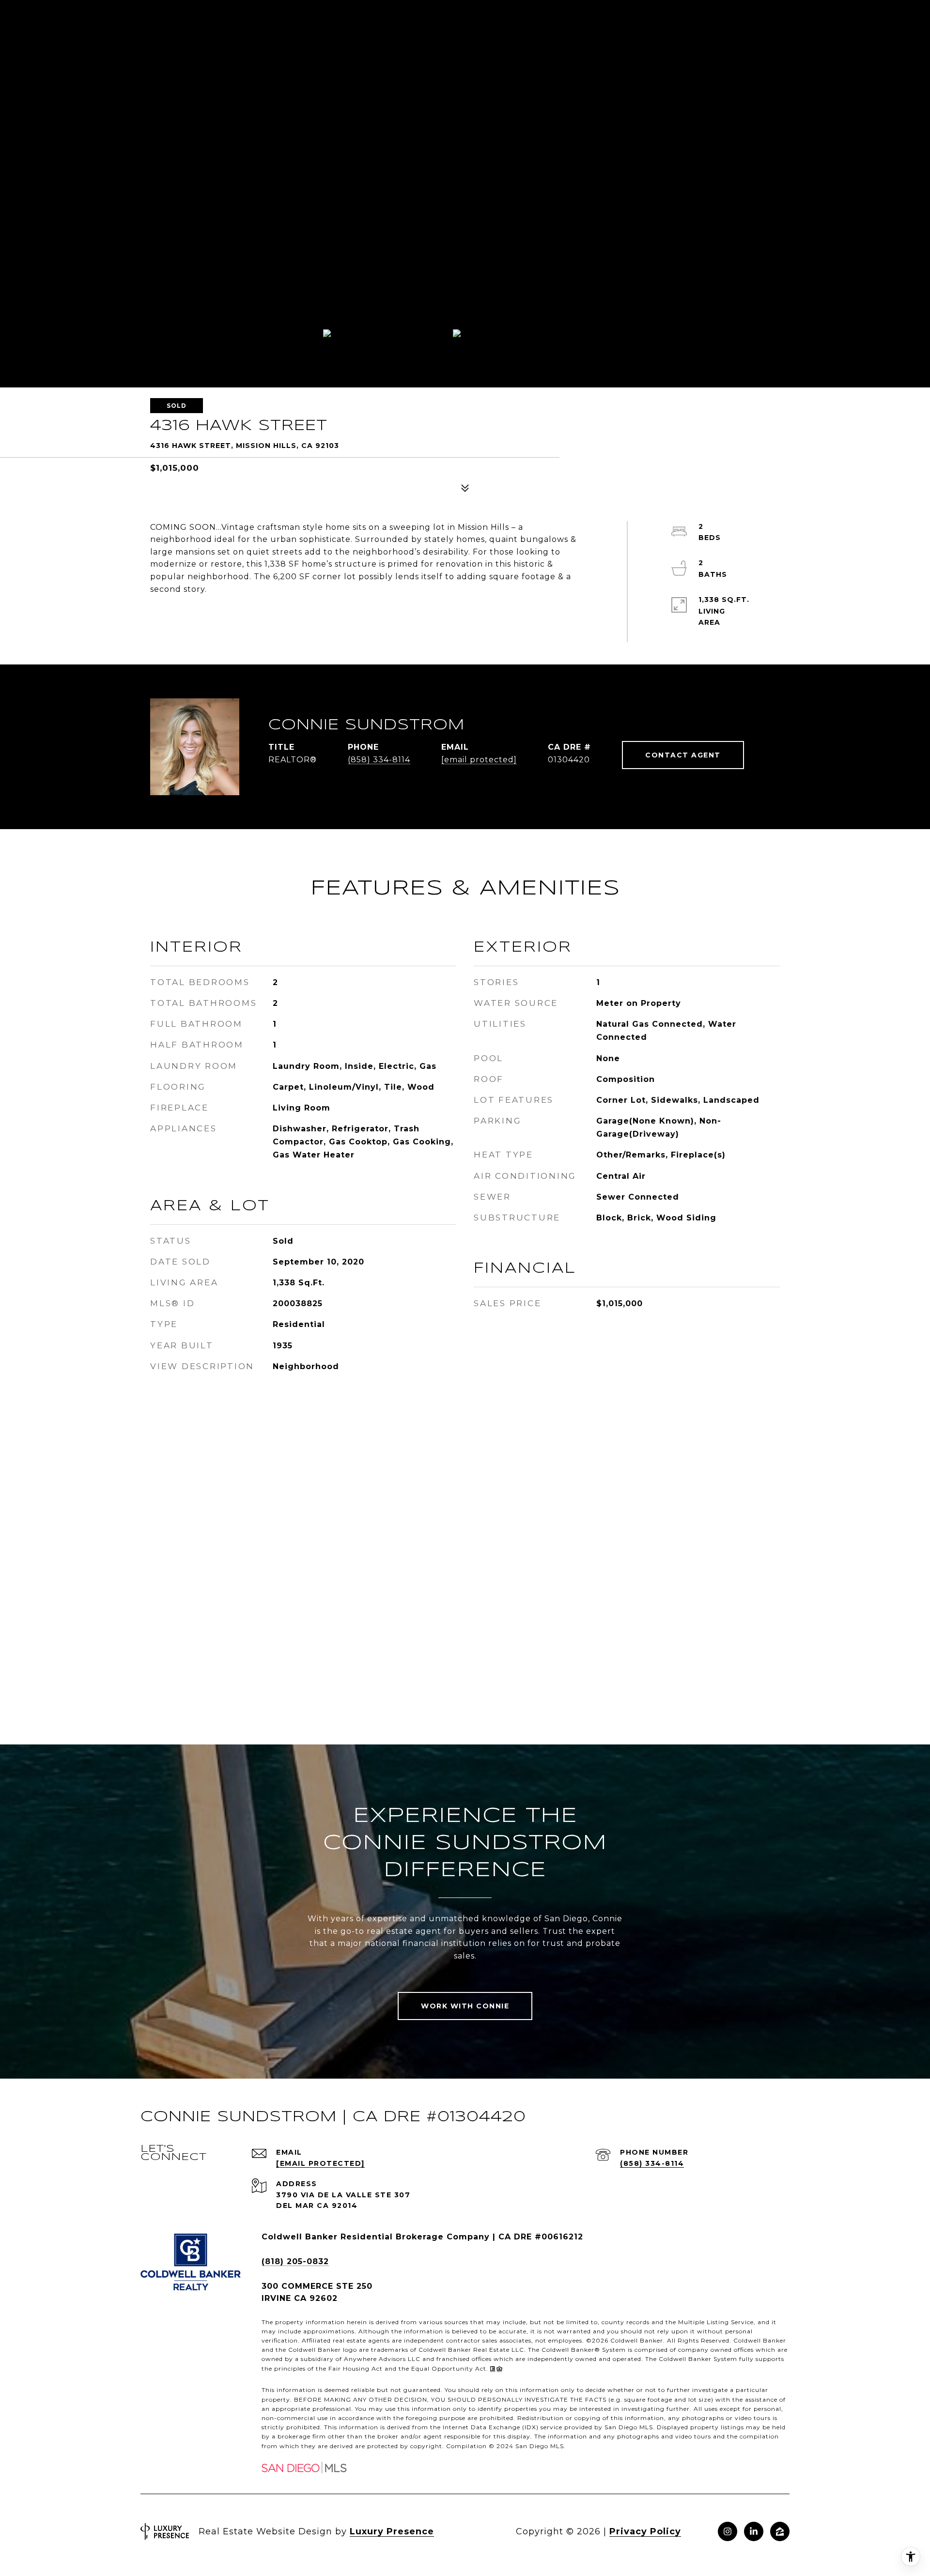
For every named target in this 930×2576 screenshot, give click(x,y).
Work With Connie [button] (465, 2006)
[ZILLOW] (780, 2531)
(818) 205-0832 (295, 2261)
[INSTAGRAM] (728, 2531)
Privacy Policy (645, 2531)
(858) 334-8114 (379, 760)
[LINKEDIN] (754, 2531)
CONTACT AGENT (683, 755)
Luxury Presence (392, 2531)
